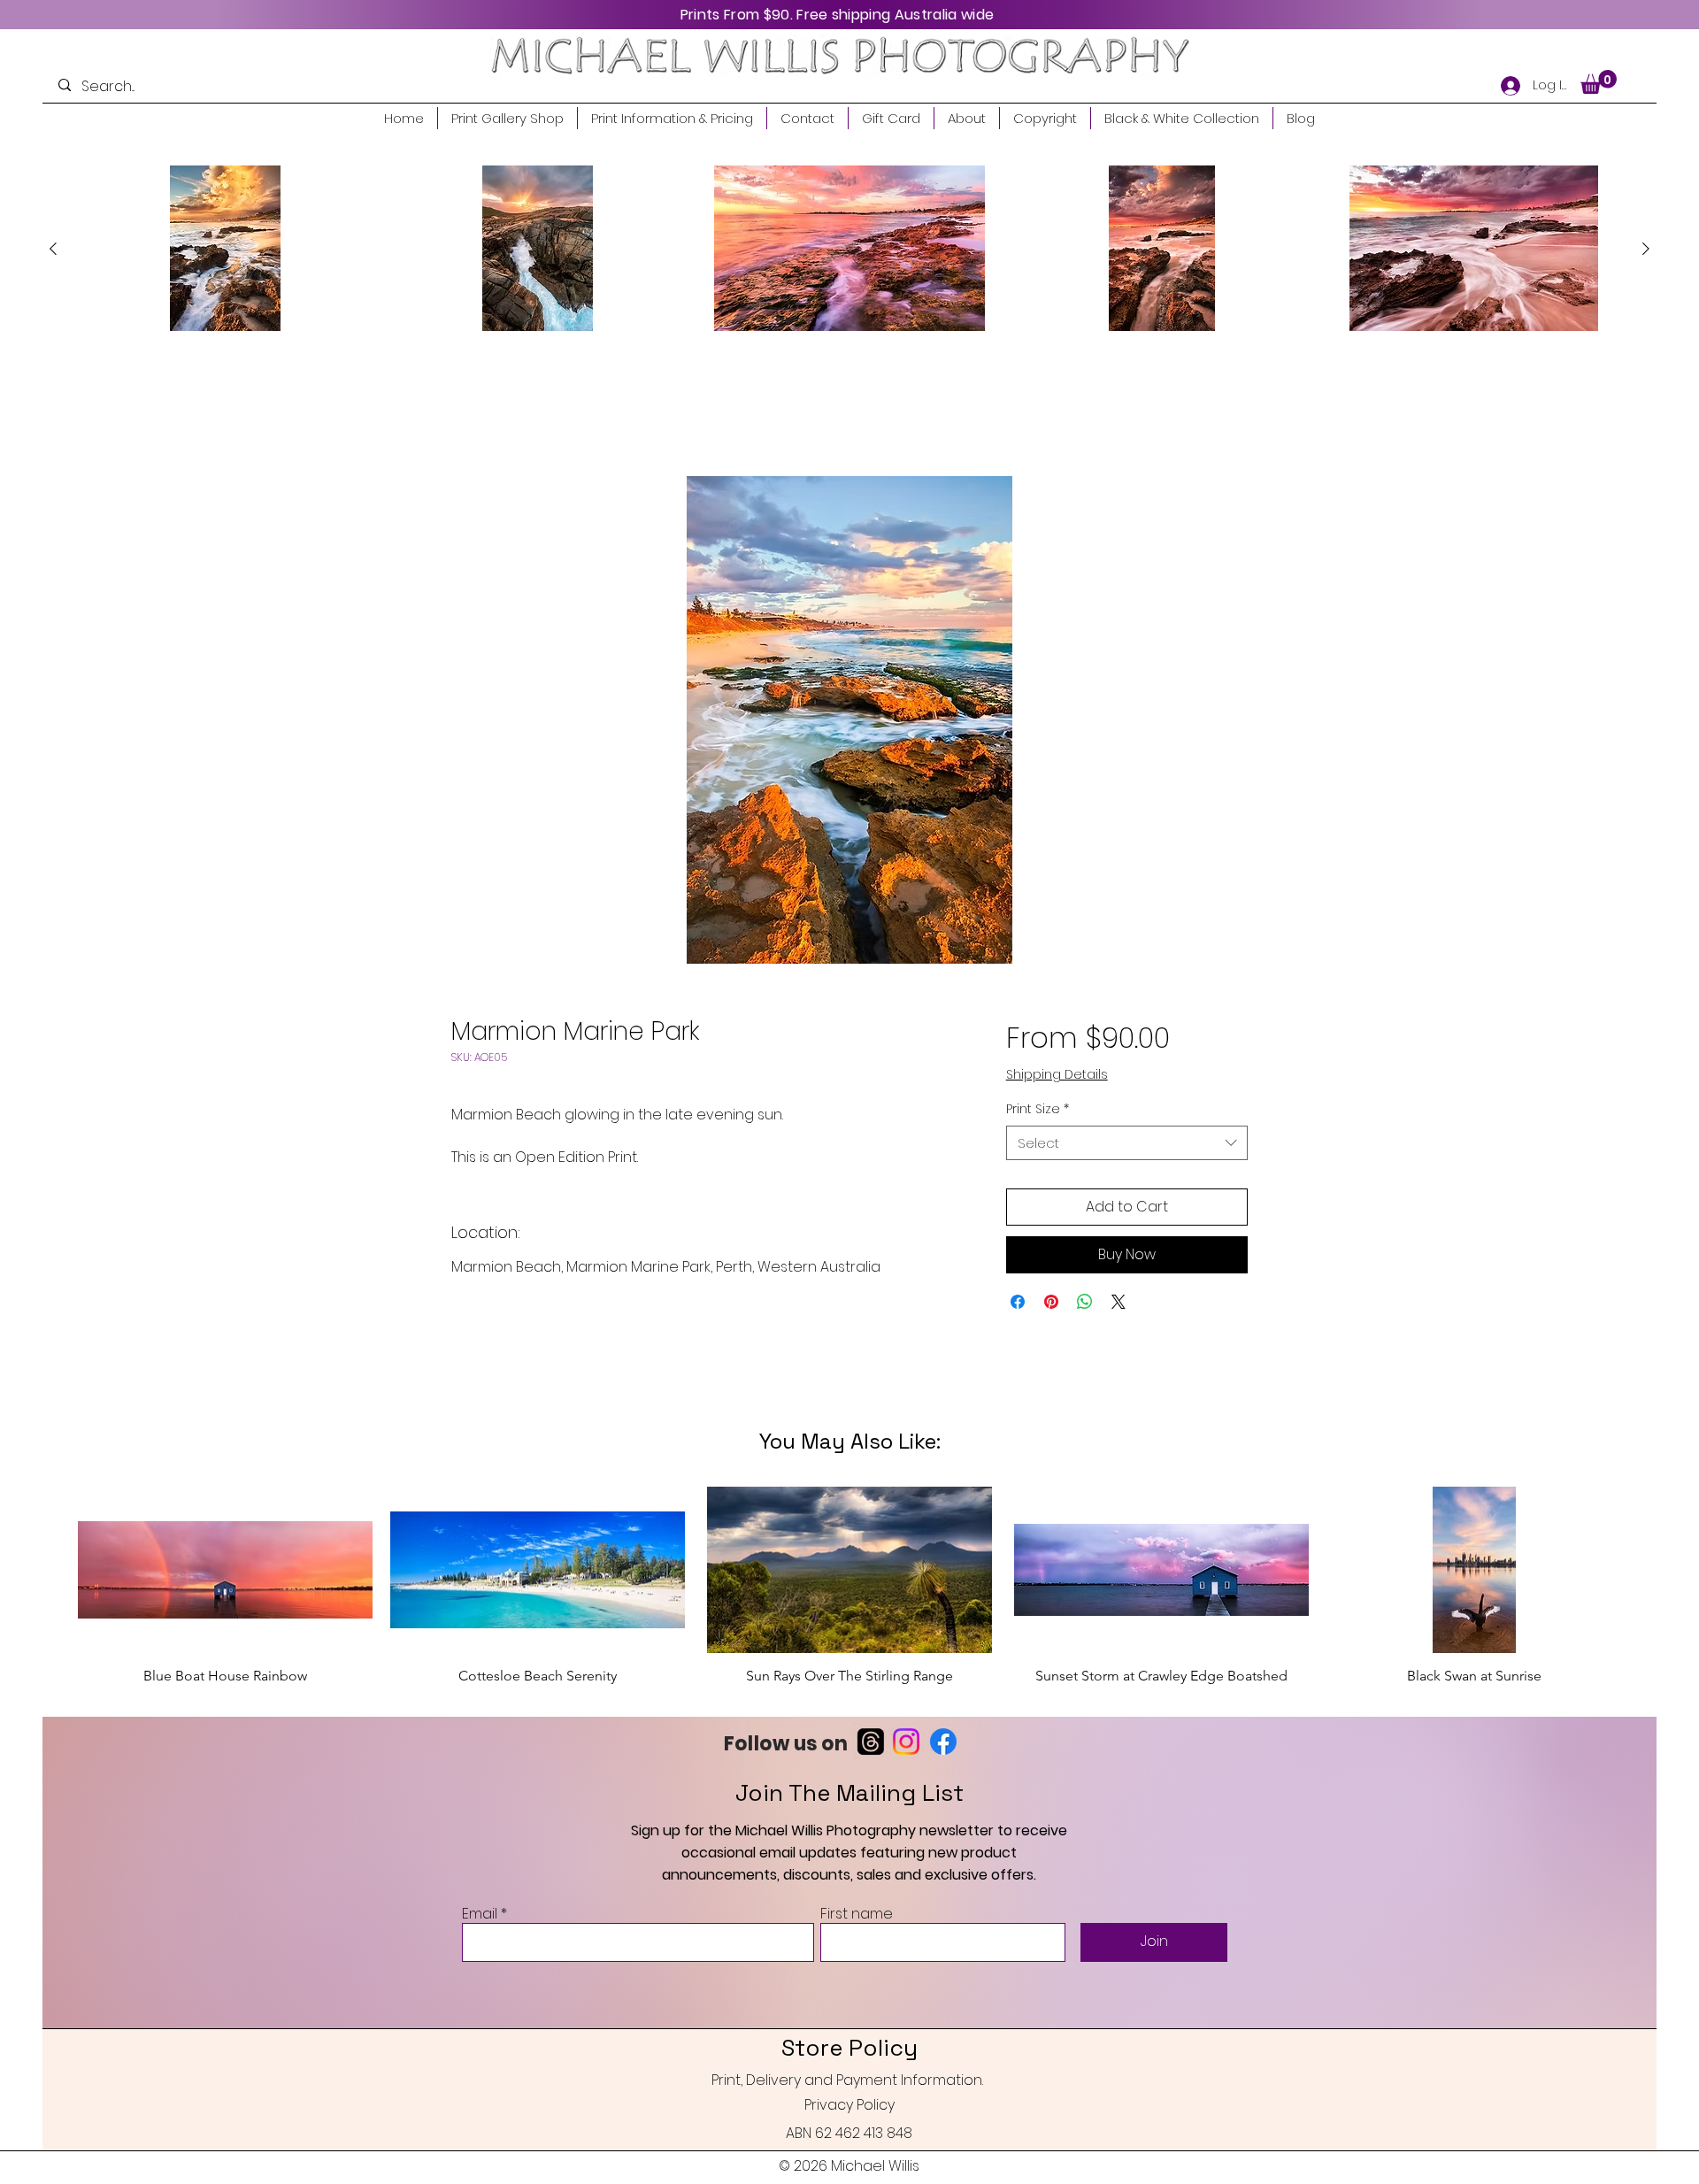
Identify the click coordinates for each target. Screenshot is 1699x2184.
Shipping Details (1057, 1076)
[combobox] (1127, 1145)
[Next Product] (1646, 249)
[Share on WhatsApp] (1085, 1303)
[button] (1599, 82)
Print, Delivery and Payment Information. (847, 2099)
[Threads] (871, 1760)
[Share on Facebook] (1018, 1303)
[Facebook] (943, 1760)
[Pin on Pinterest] (1051, 1303)
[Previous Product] (53, 249)
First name (857, 1933)
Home (472, 413)
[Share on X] (1119, 1303)
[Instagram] (906, 1760)
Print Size (1038, 1111)
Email (480, 1933)
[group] (849, 248)
